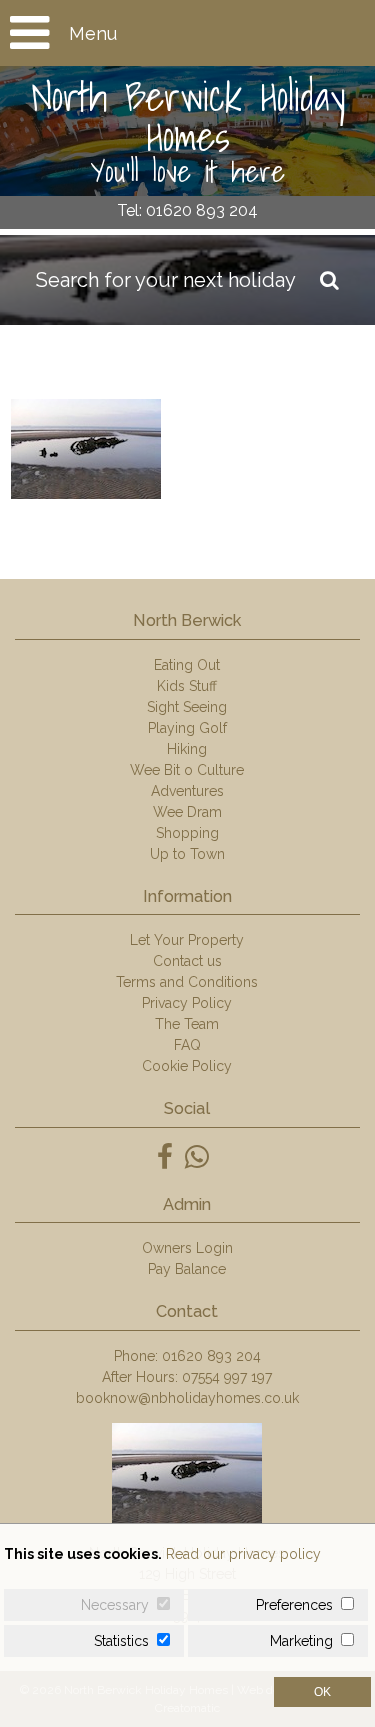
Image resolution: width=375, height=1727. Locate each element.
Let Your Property (187, 940)
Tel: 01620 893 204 (187, 211)
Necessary (115, 1605)
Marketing (301, 1641)
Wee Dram (187, 812)
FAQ (187, 1045)
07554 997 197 (227, 1377)
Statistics (121, 1641)
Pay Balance (187, 1269)
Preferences (294, 1605)
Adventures (187, 791)
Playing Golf (187, 728)
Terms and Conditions (187, 982)
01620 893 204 (211, 1356)
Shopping (187, 833)
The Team (187, 1024)
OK (322, 1692)
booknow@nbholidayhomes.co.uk (187, 1398)
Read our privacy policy (243, 1554)
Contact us (187, 961)
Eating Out (187, 665)
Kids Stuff (187, 686)
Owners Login (187, 1248)
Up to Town (187, 854)
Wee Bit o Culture (187, 770)
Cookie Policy (187, 1066)
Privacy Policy (187, 1003)
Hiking (187, 749)
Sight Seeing (187, 707)
